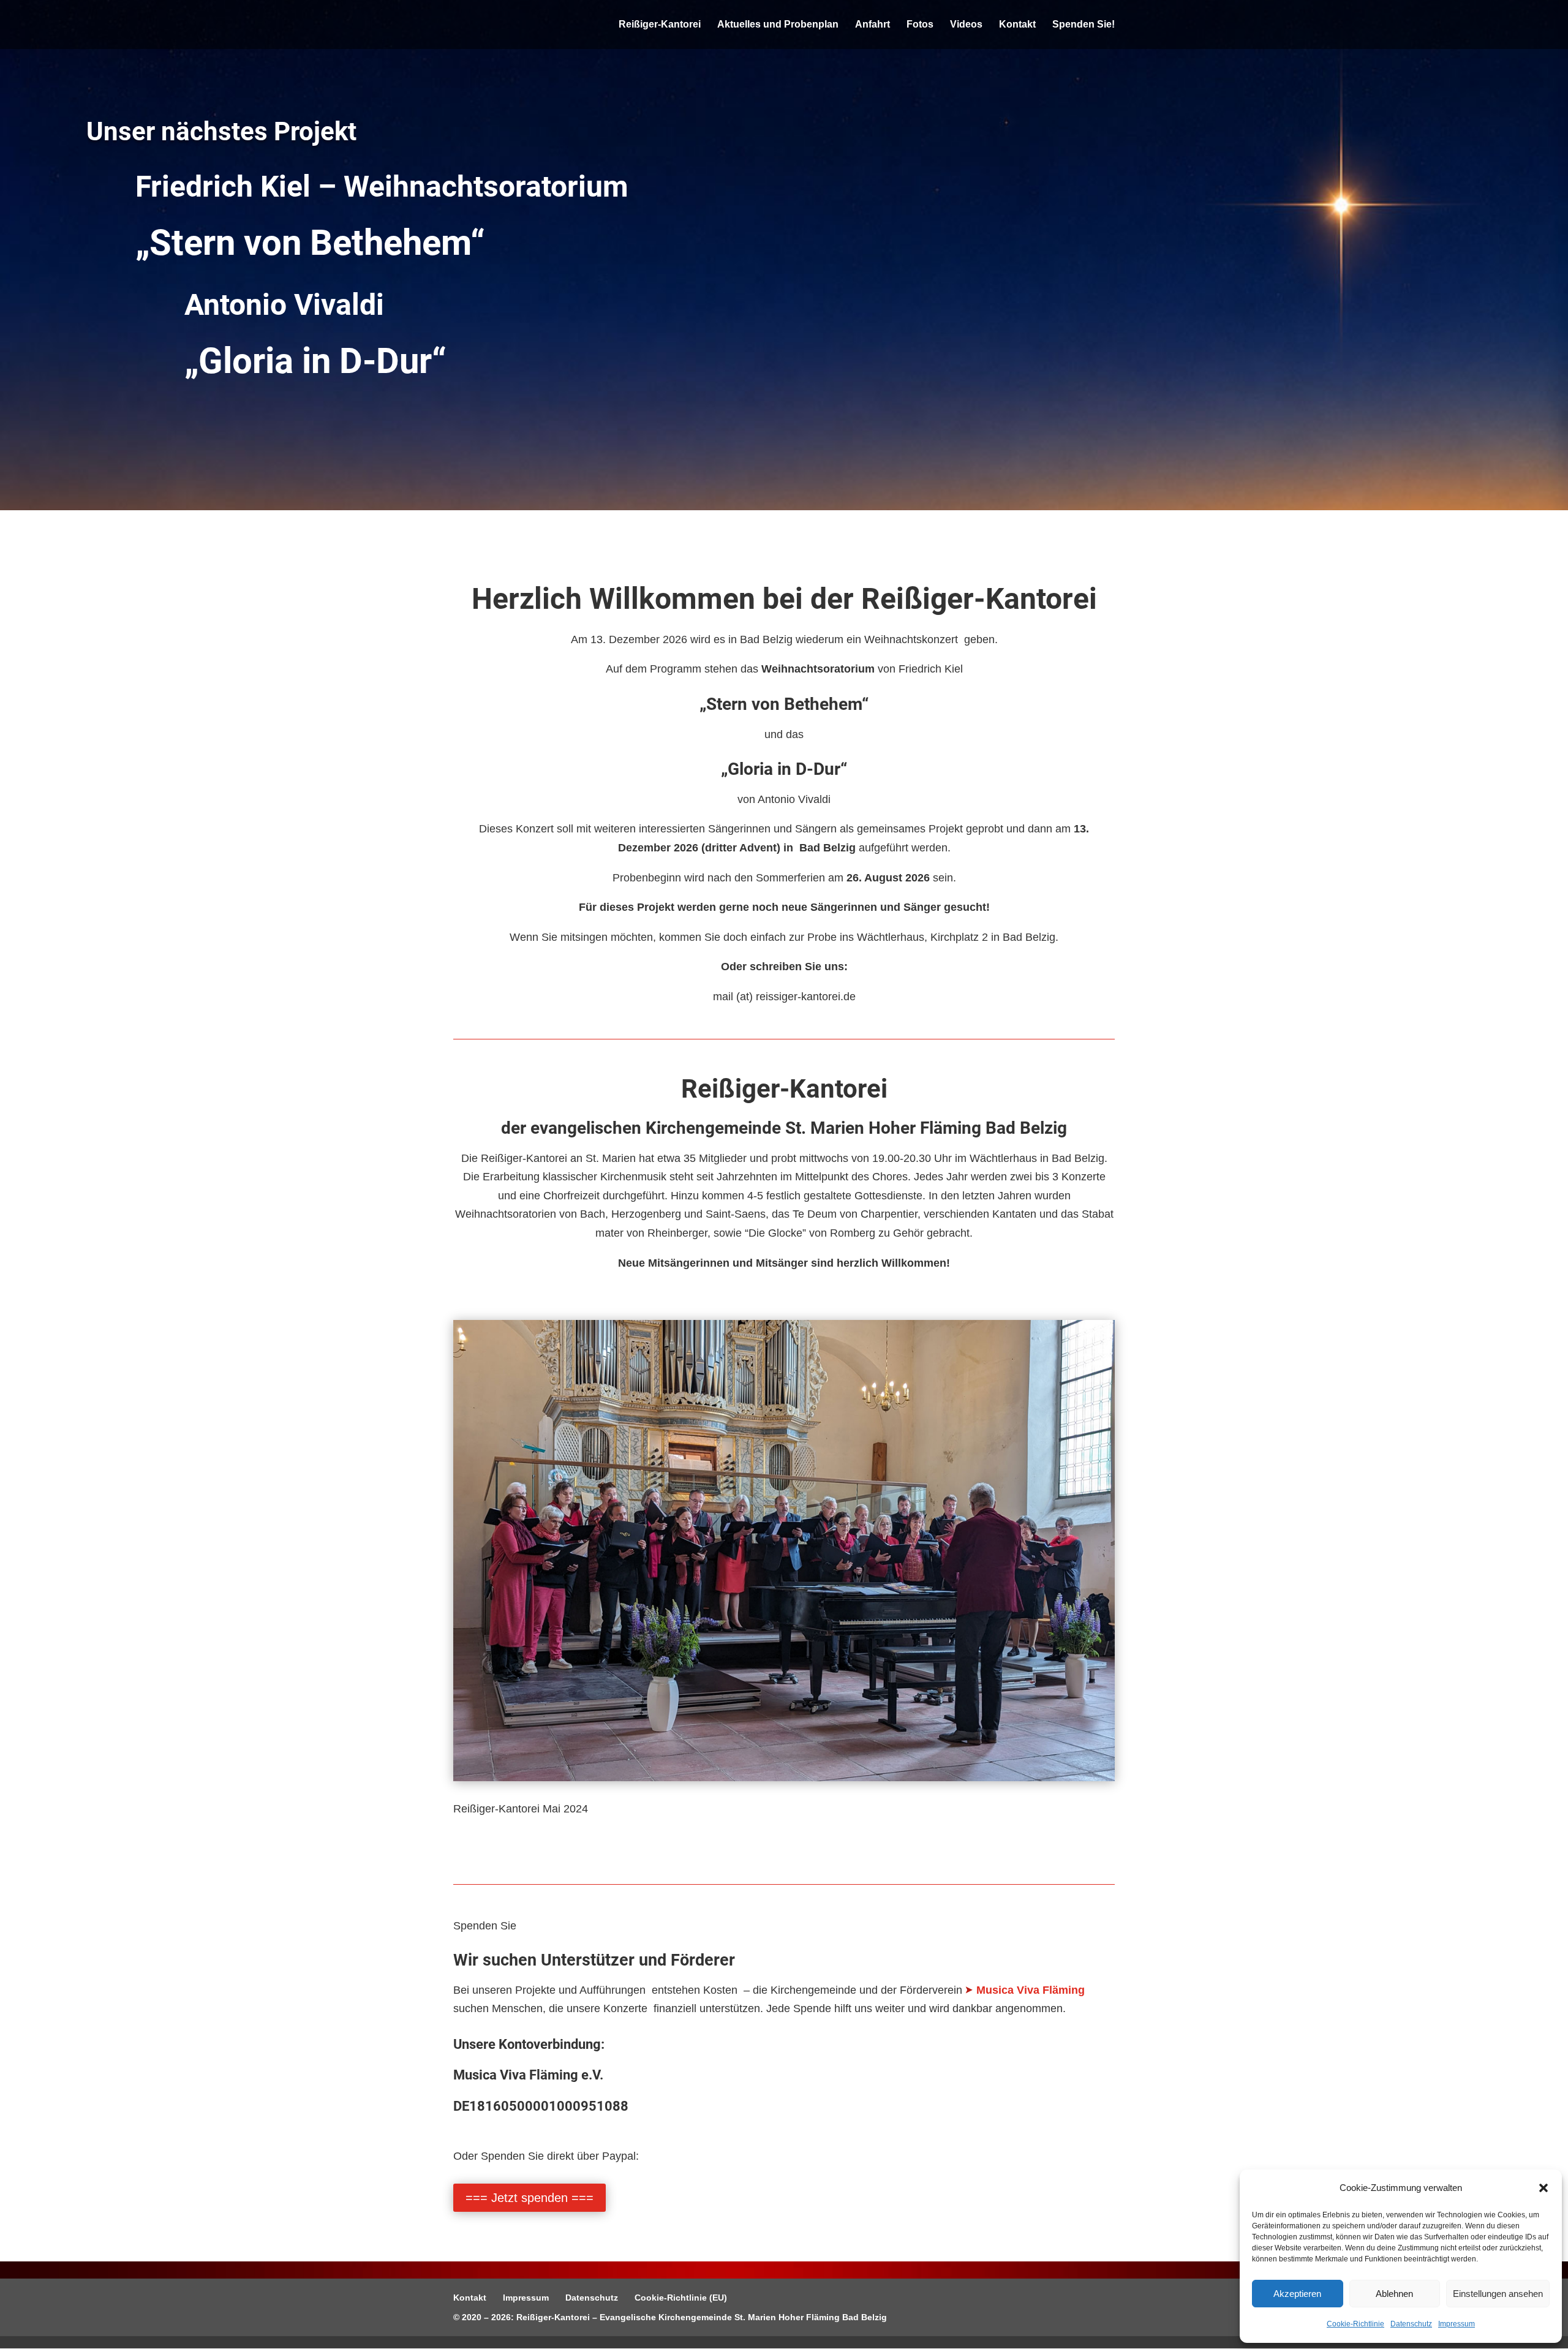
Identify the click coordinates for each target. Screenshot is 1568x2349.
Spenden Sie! (1084, 25)
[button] (1543, 2188)
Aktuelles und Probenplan (778, 25)
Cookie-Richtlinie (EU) (681, 2298)
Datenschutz (1411, 2324)
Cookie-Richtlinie (1355, 2324)
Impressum (1457, 2324)
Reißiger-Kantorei (660, 25)
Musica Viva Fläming (1031, 1990)
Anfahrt (873, 25)
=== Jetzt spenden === (530, 2198)
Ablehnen (1394, 2294)
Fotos (920, 25)
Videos (966, 25)
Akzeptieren (1297, 2294)
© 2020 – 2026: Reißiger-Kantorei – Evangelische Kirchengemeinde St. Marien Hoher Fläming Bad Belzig (670, 2317)
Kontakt (1017, 25)
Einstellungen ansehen (1498, 2294)
